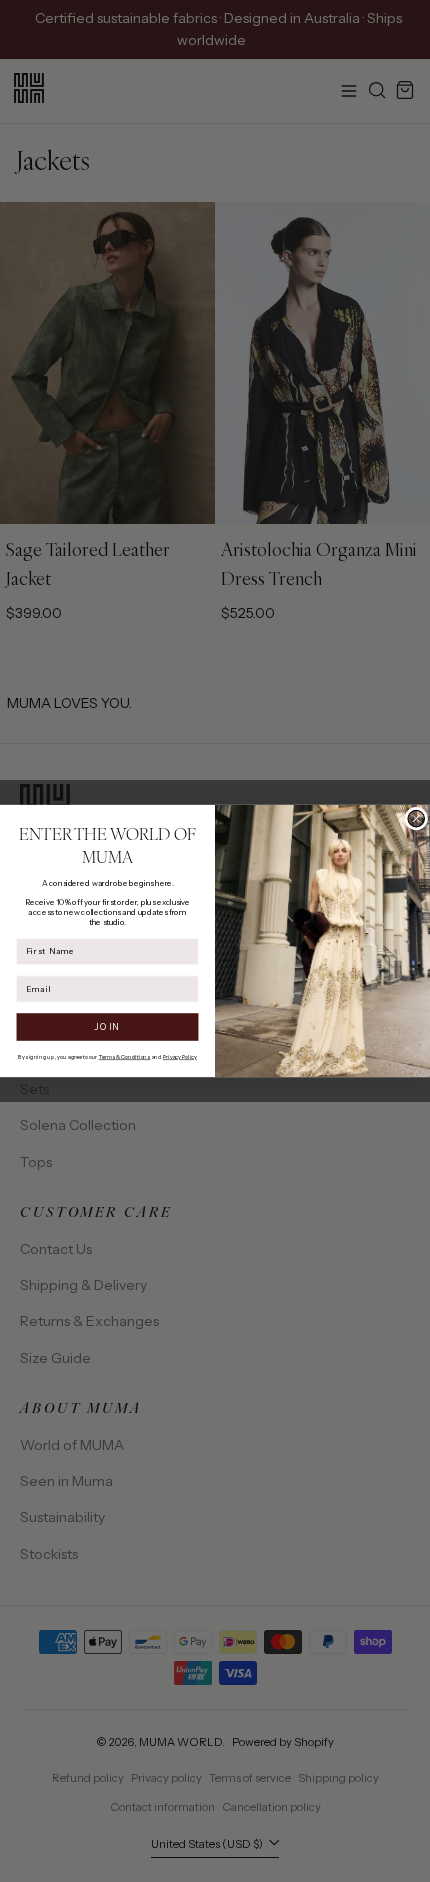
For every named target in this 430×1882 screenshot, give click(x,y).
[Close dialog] (416, 818)
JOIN (107, 1026)
